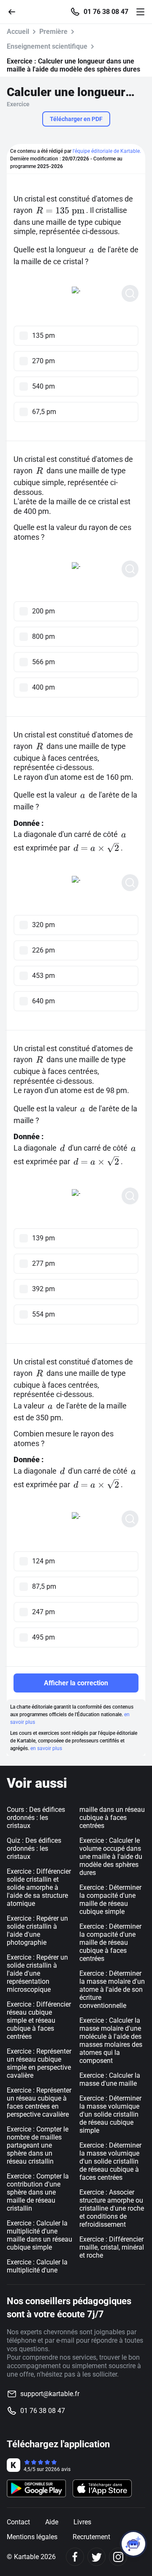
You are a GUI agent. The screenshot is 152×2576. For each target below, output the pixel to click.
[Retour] (15, 11)
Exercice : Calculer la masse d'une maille (110, 2079)
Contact (18, 2522)
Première (53, 32)
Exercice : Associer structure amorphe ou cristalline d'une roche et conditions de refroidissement (112, 2208)
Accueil (18, 32)
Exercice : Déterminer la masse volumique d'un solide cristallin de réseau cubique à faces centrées (110, 2161)
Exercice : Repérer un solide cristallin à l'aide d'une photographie (37, 1930)
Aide (52, 2522)
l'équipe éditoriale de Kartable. (107, 151)
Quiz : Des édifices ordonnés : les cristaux (34, 1848)
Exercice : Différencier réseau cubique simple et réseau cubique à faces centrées (39, 2020)
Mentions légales (32, 2537)
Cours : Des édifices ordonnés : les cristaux (36, 1818)
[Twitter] (96, 2557)
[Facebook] (75, 2557)
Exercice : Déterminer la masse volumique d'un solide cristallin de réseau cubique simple (110, 2114)
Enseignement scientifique (47, 46)
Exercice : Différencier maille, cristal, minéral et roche (112, 2247)
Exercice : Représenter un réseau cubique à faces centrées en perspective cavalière (39, 2102)
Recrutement (91, 2537)
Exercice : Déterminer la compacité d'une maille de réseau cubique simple (110, 1900)
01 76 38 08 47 (106, 12)
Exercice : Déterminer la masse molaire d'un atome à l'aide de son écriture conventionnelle (112, 1989)
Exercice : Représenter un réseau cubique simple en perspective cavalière (39, 2063)
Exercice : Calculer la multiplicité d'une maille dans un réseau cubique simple (39, 2235)
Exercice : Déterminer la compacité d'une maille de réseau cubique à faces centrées (110, 1942)
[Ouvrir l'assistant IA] (133, 2544)
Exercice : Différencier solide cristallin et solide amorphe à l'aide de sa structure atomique (39, 1887)
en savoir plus (46, 1748)
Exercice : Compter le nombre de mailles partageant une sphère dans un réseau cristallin (38, 2145)
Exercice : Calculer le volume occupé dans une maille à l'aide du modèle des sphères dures (111, 1857)
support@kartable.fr (50, 2394)
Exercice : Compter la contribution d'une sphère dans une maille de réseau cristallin (38, 2192)
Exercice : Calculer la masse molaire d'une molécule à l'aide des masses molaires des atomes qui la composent (111, 2040)
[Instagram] (118, 2557)
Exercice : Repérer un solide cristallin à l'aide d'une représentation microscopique (37, 1973)
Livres (82, 2522)
